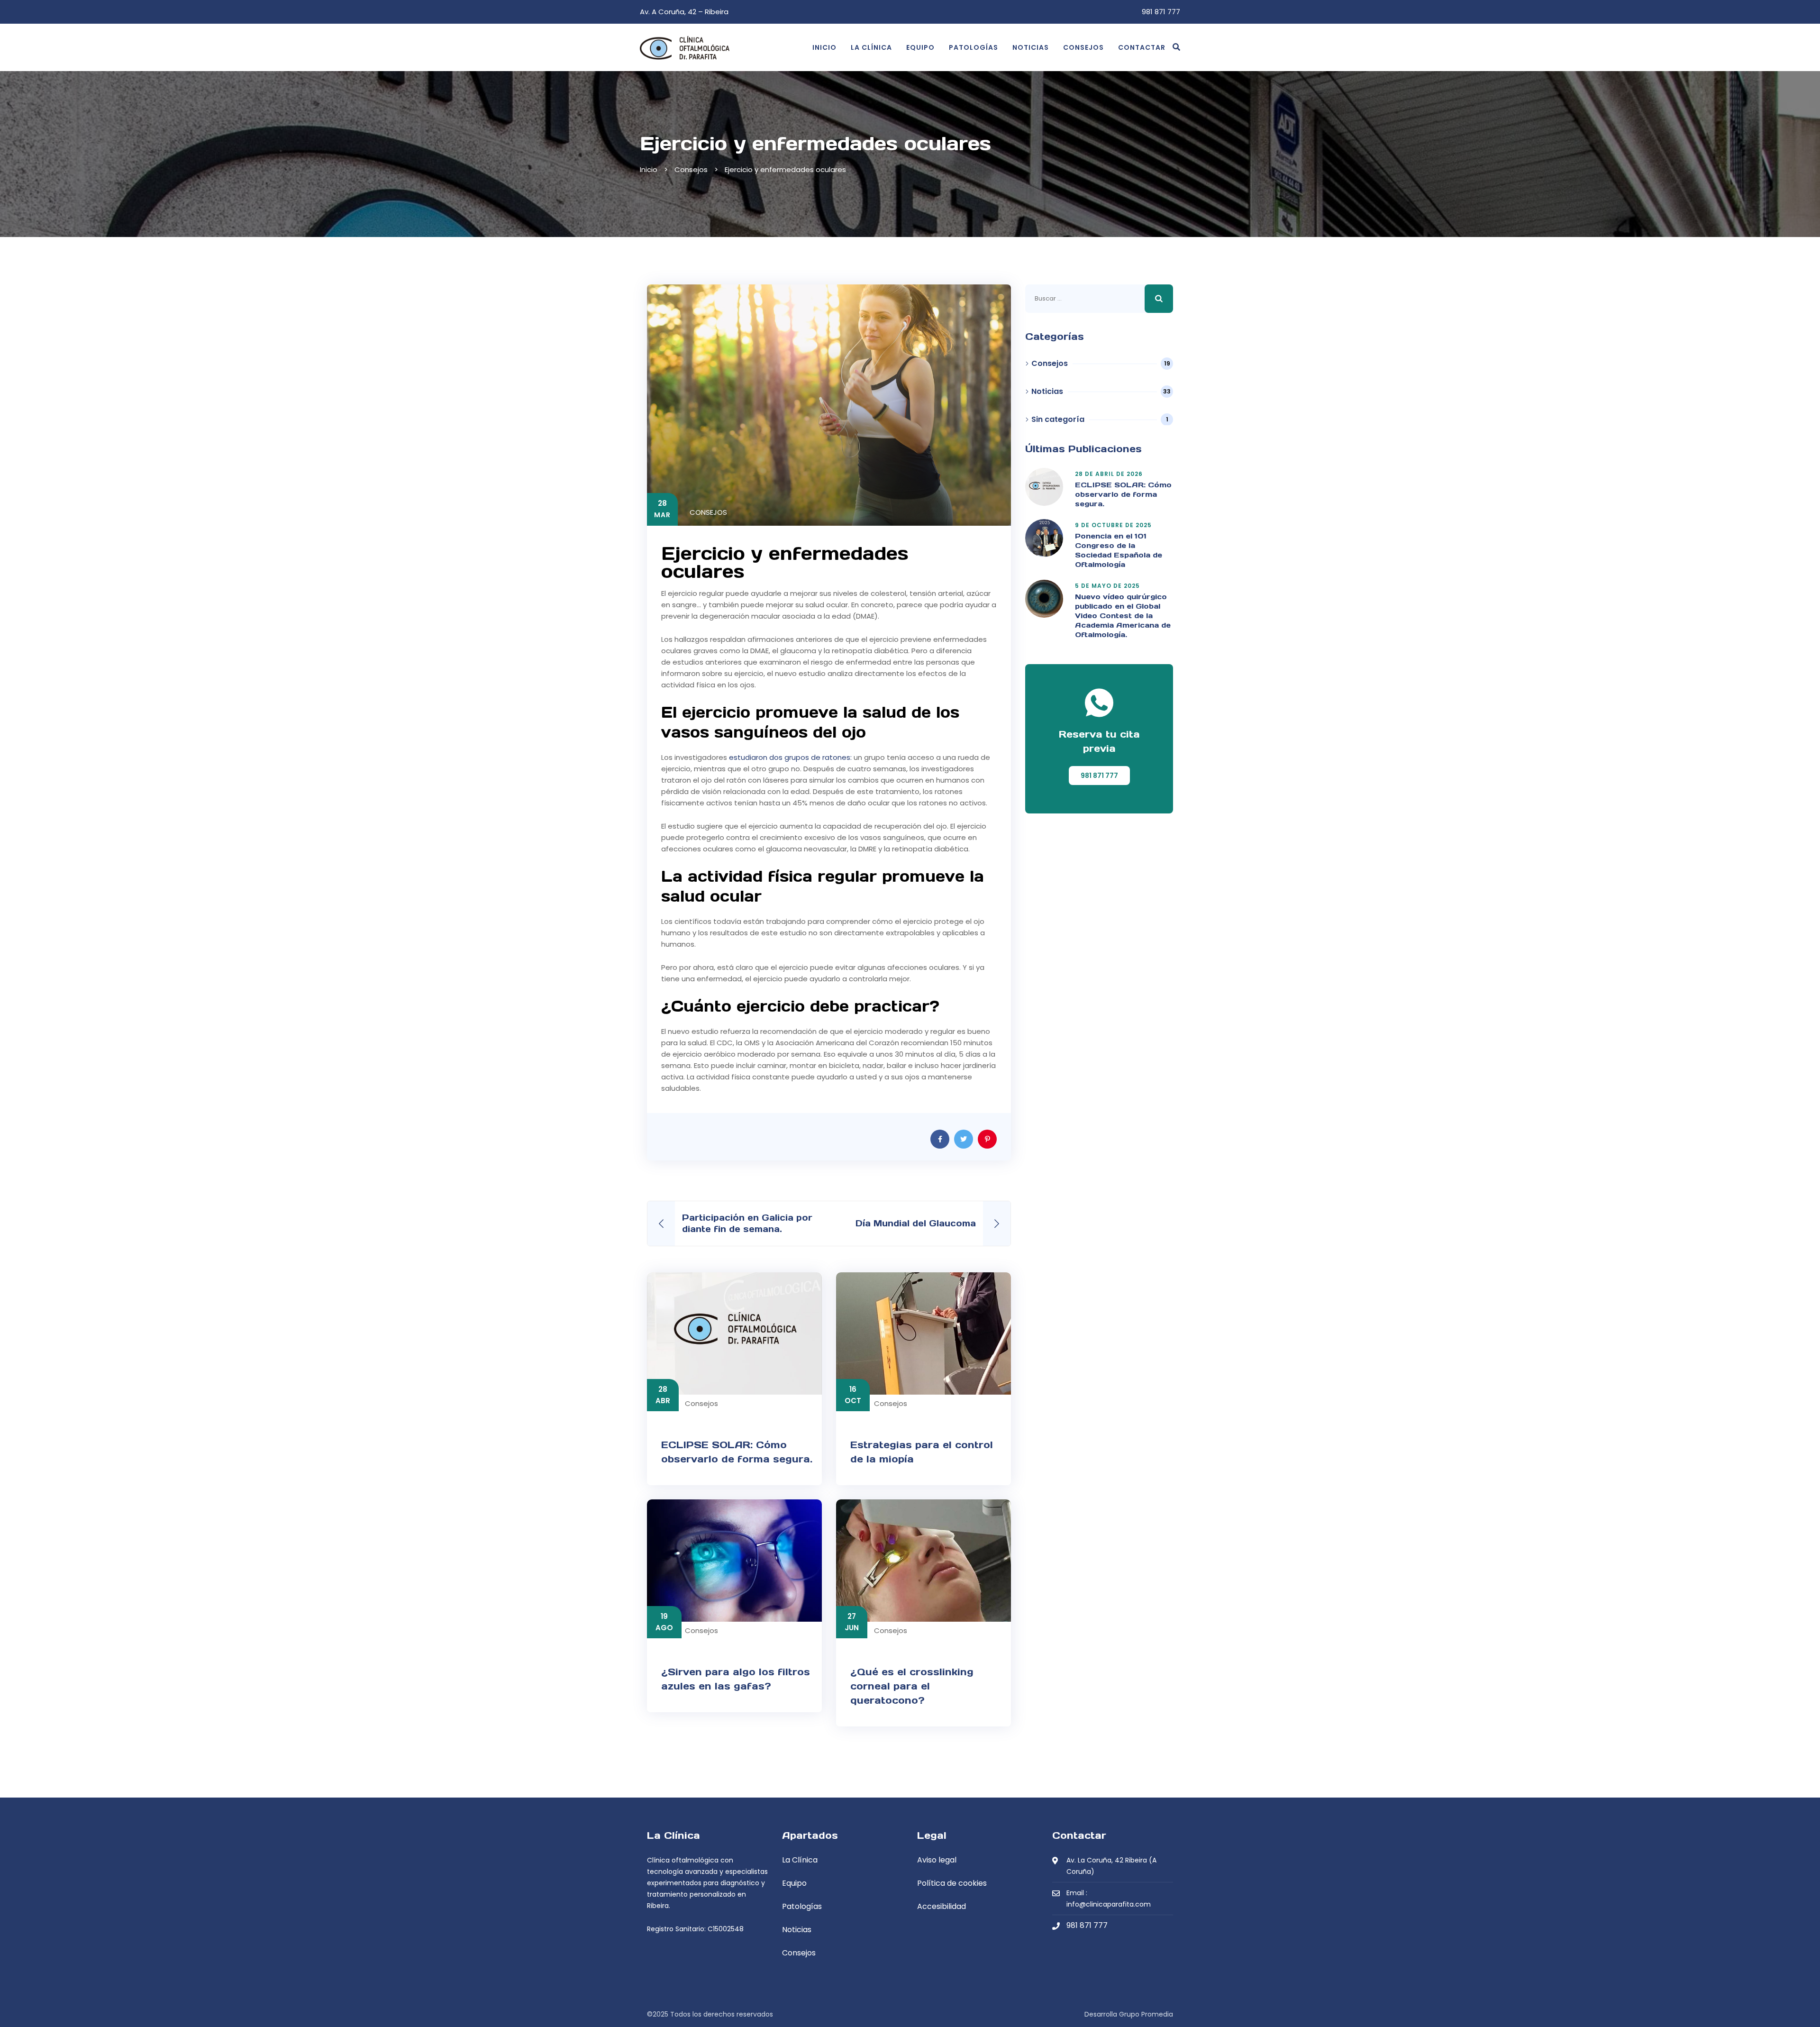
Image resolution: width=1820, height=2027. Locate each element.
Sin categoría (1058, 420)
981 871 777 (1161, 12)
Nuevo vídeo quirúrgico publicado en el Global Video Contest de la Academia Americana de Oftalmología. (1123, 616)
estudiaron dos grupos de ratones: (789, 757)
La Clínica (871, 47)
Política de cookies (952, 1883)
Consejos (1083, 47)
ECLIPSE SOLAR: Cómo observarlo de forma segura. (1123, 494)
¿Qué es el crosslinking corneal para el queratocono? (912, 1686)
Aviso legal (937, 1860)
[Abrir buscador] (1176, 47)
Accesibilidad (942, 1906)
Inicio (824, 47)
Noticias (1031, 47)
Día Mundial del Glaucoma (916, 1223)
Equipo (920, 47)
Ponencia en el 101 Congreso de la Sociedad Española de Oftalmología (1119, 550)
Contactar (1142, 47)
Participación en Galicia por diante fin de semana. (747, 1223)
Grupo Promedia (1146, 2014)
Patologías (974, 47)
